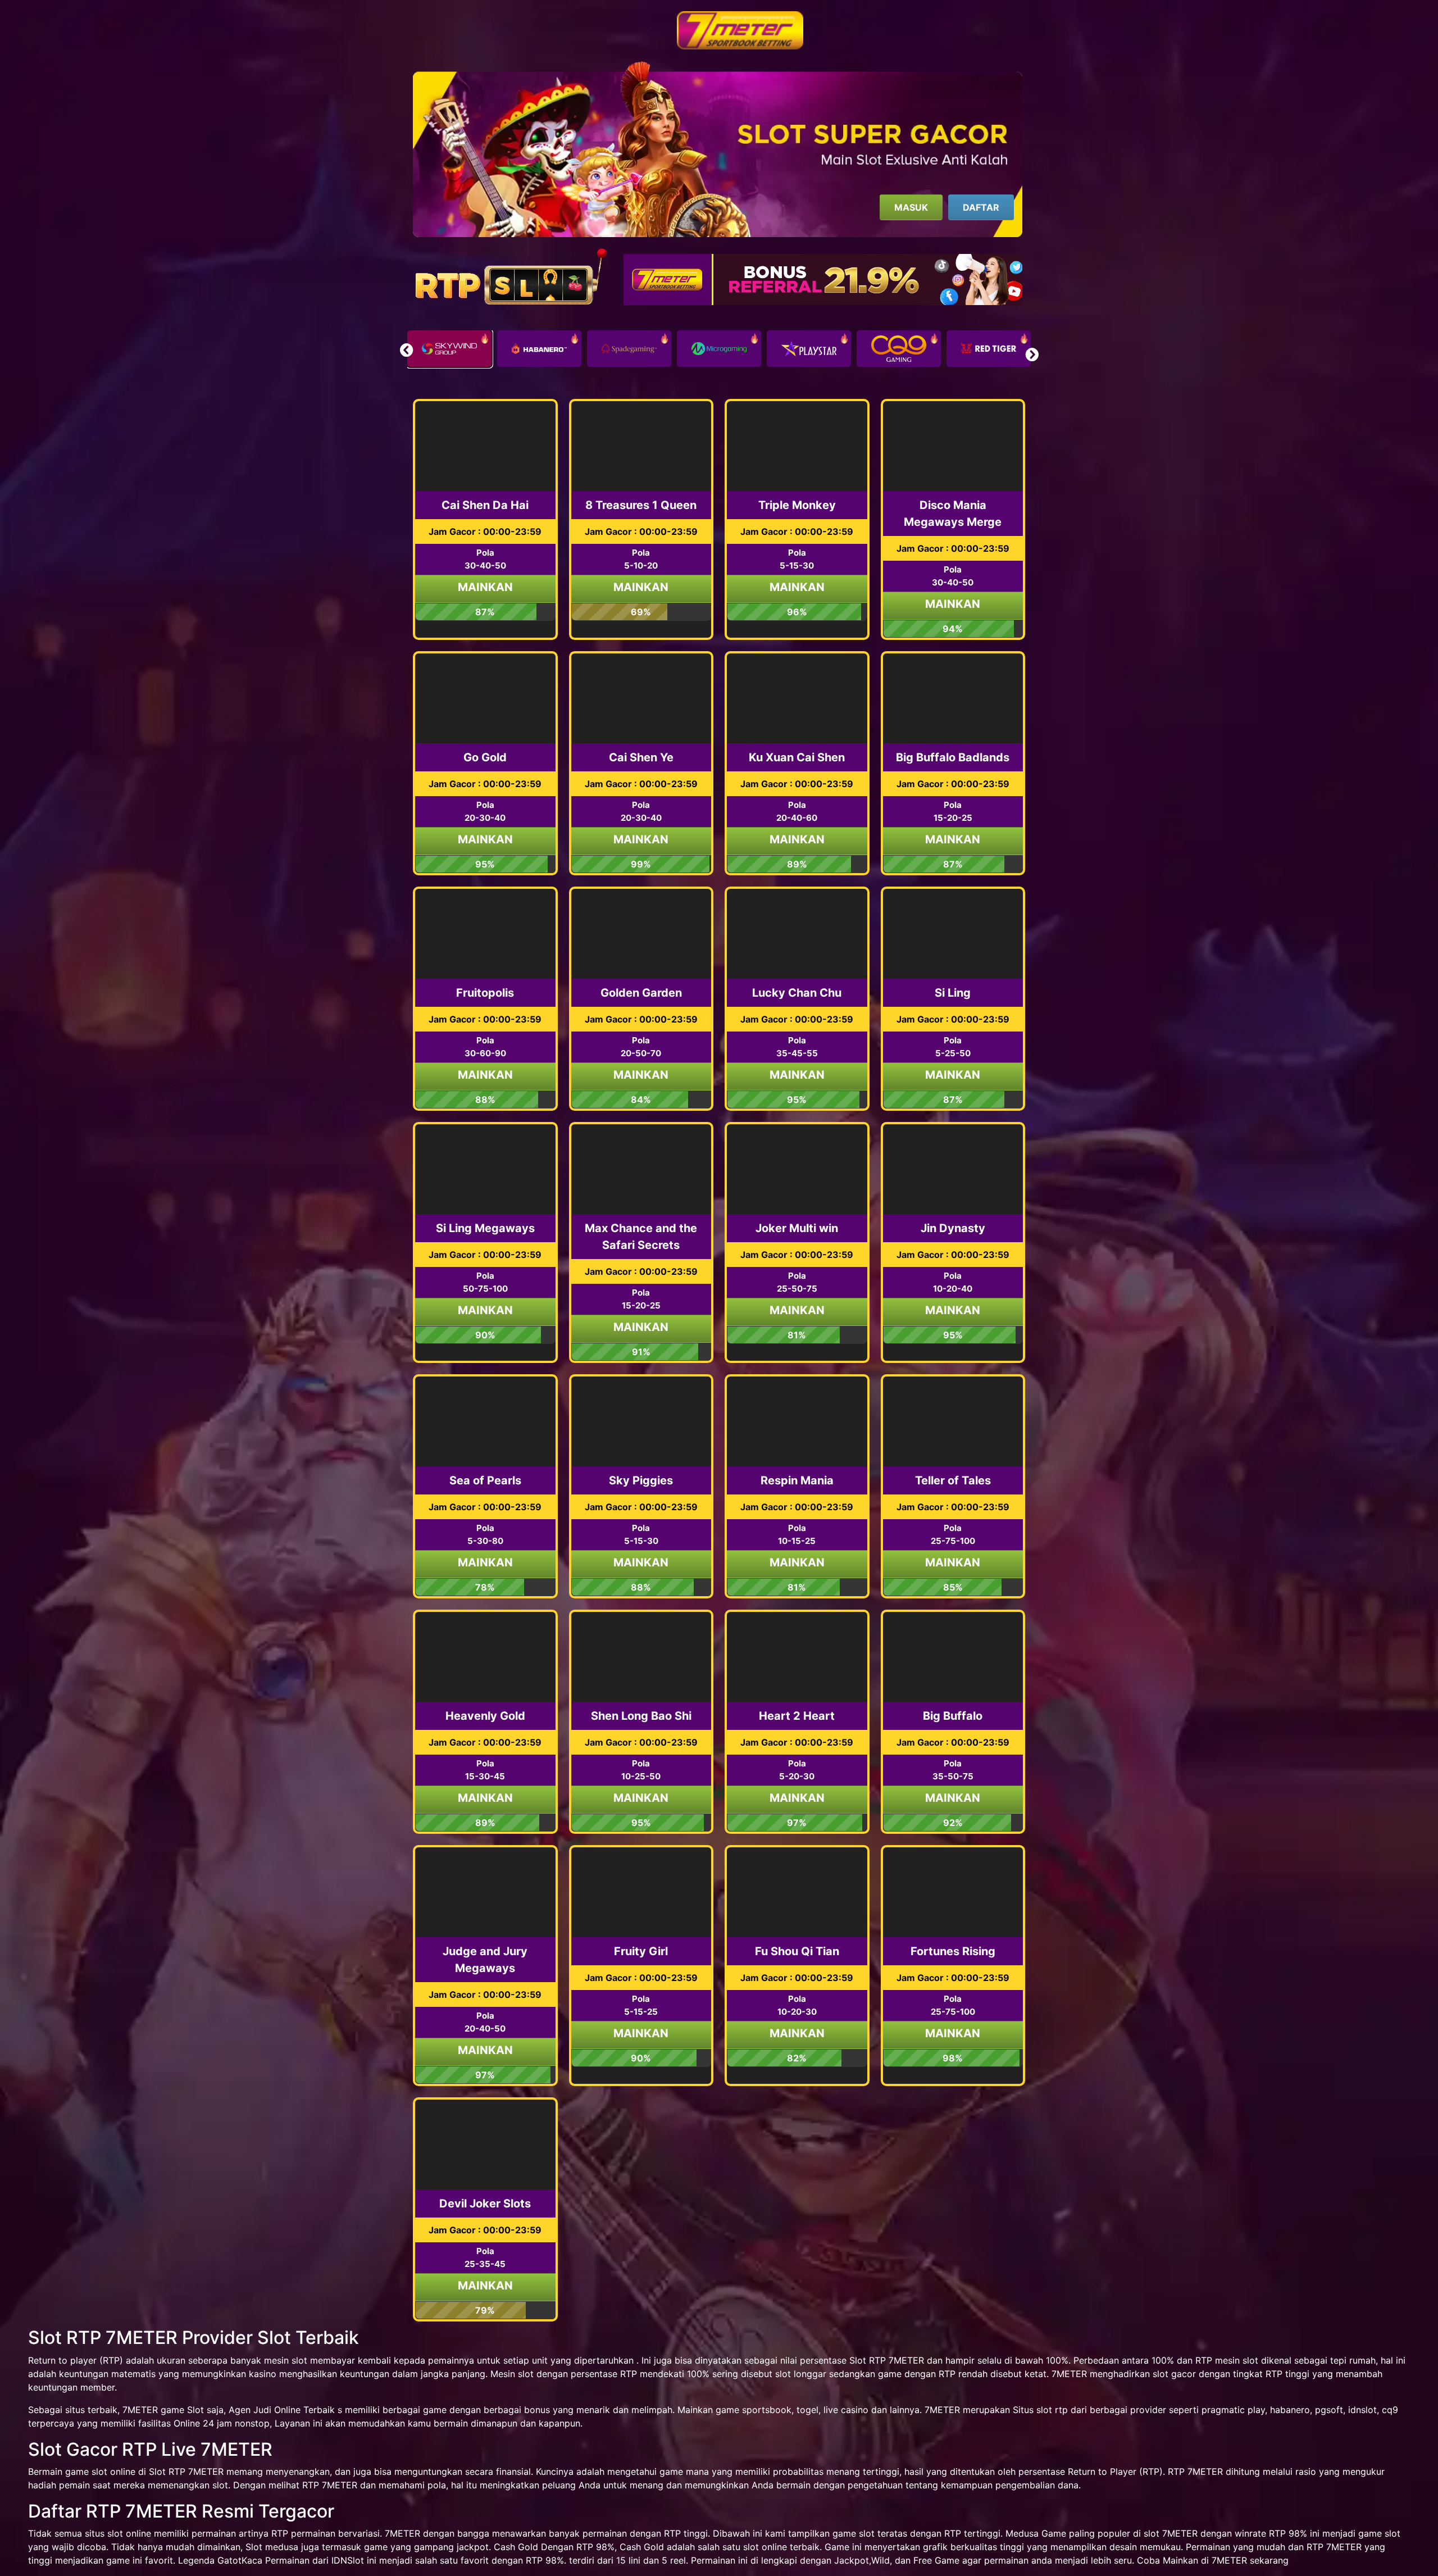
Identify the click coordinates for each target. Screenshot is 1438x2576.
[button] (1032, 355)
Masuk (911, 207)
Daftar (981, 207)
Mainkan (485, 587)
